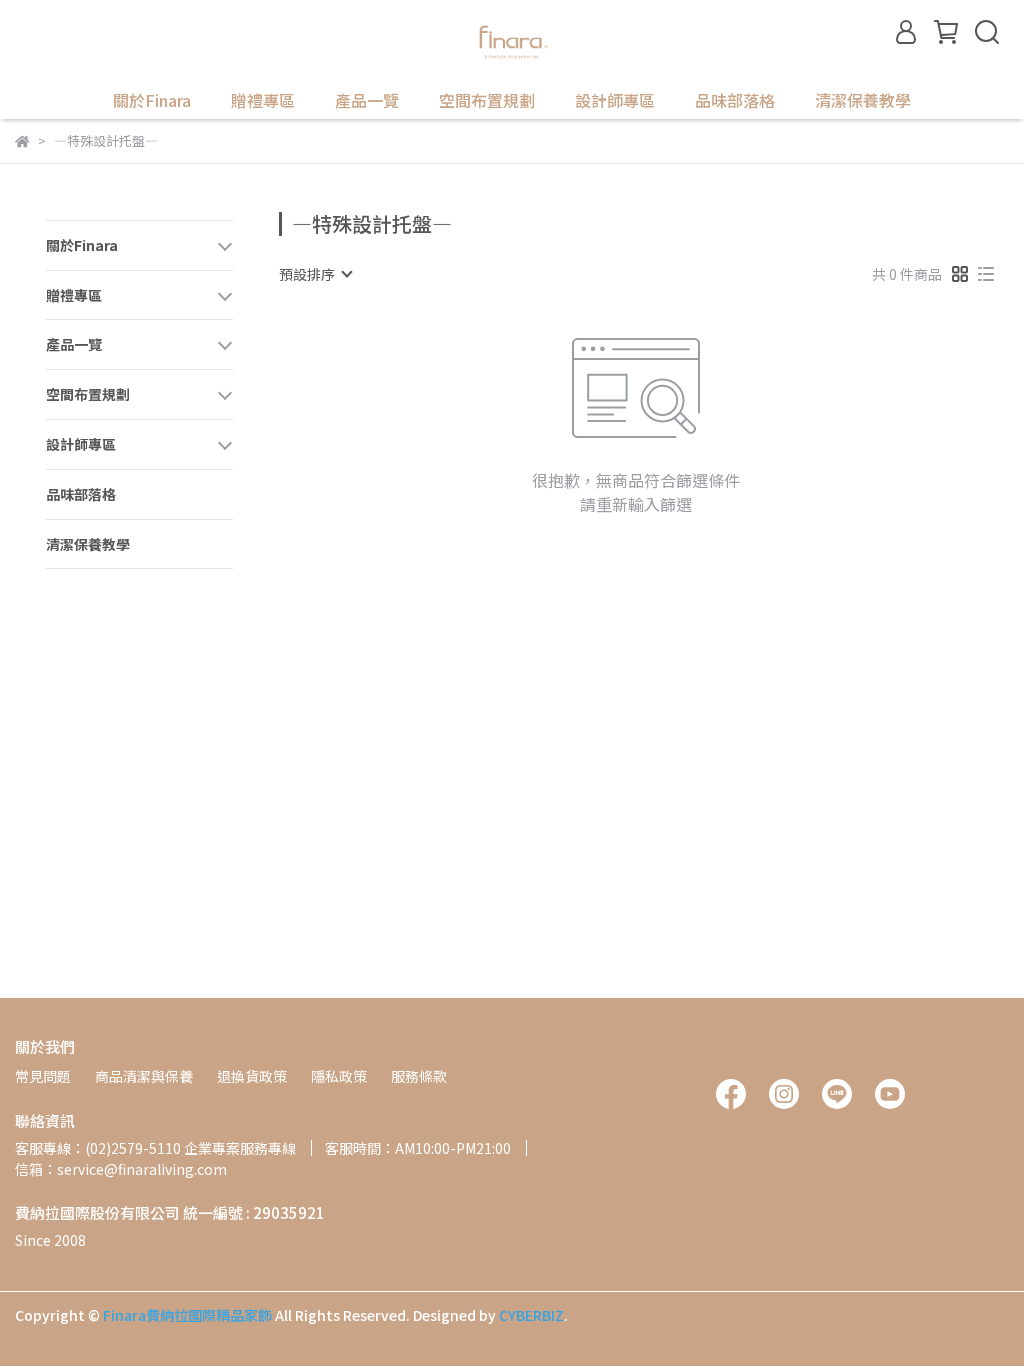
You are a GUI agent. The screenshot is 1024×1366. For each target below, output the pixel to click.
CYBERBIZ (531, 1315)
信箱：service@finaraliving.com (121, 1169)
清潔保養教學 (863, 100)
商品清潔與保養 (144, 1076)
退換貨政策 (252, 1076)
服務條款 (419, 1076)
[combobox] (315, 274)
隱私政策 (339, 1076)
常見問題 (43, 1076)
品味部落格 (735, 100)
